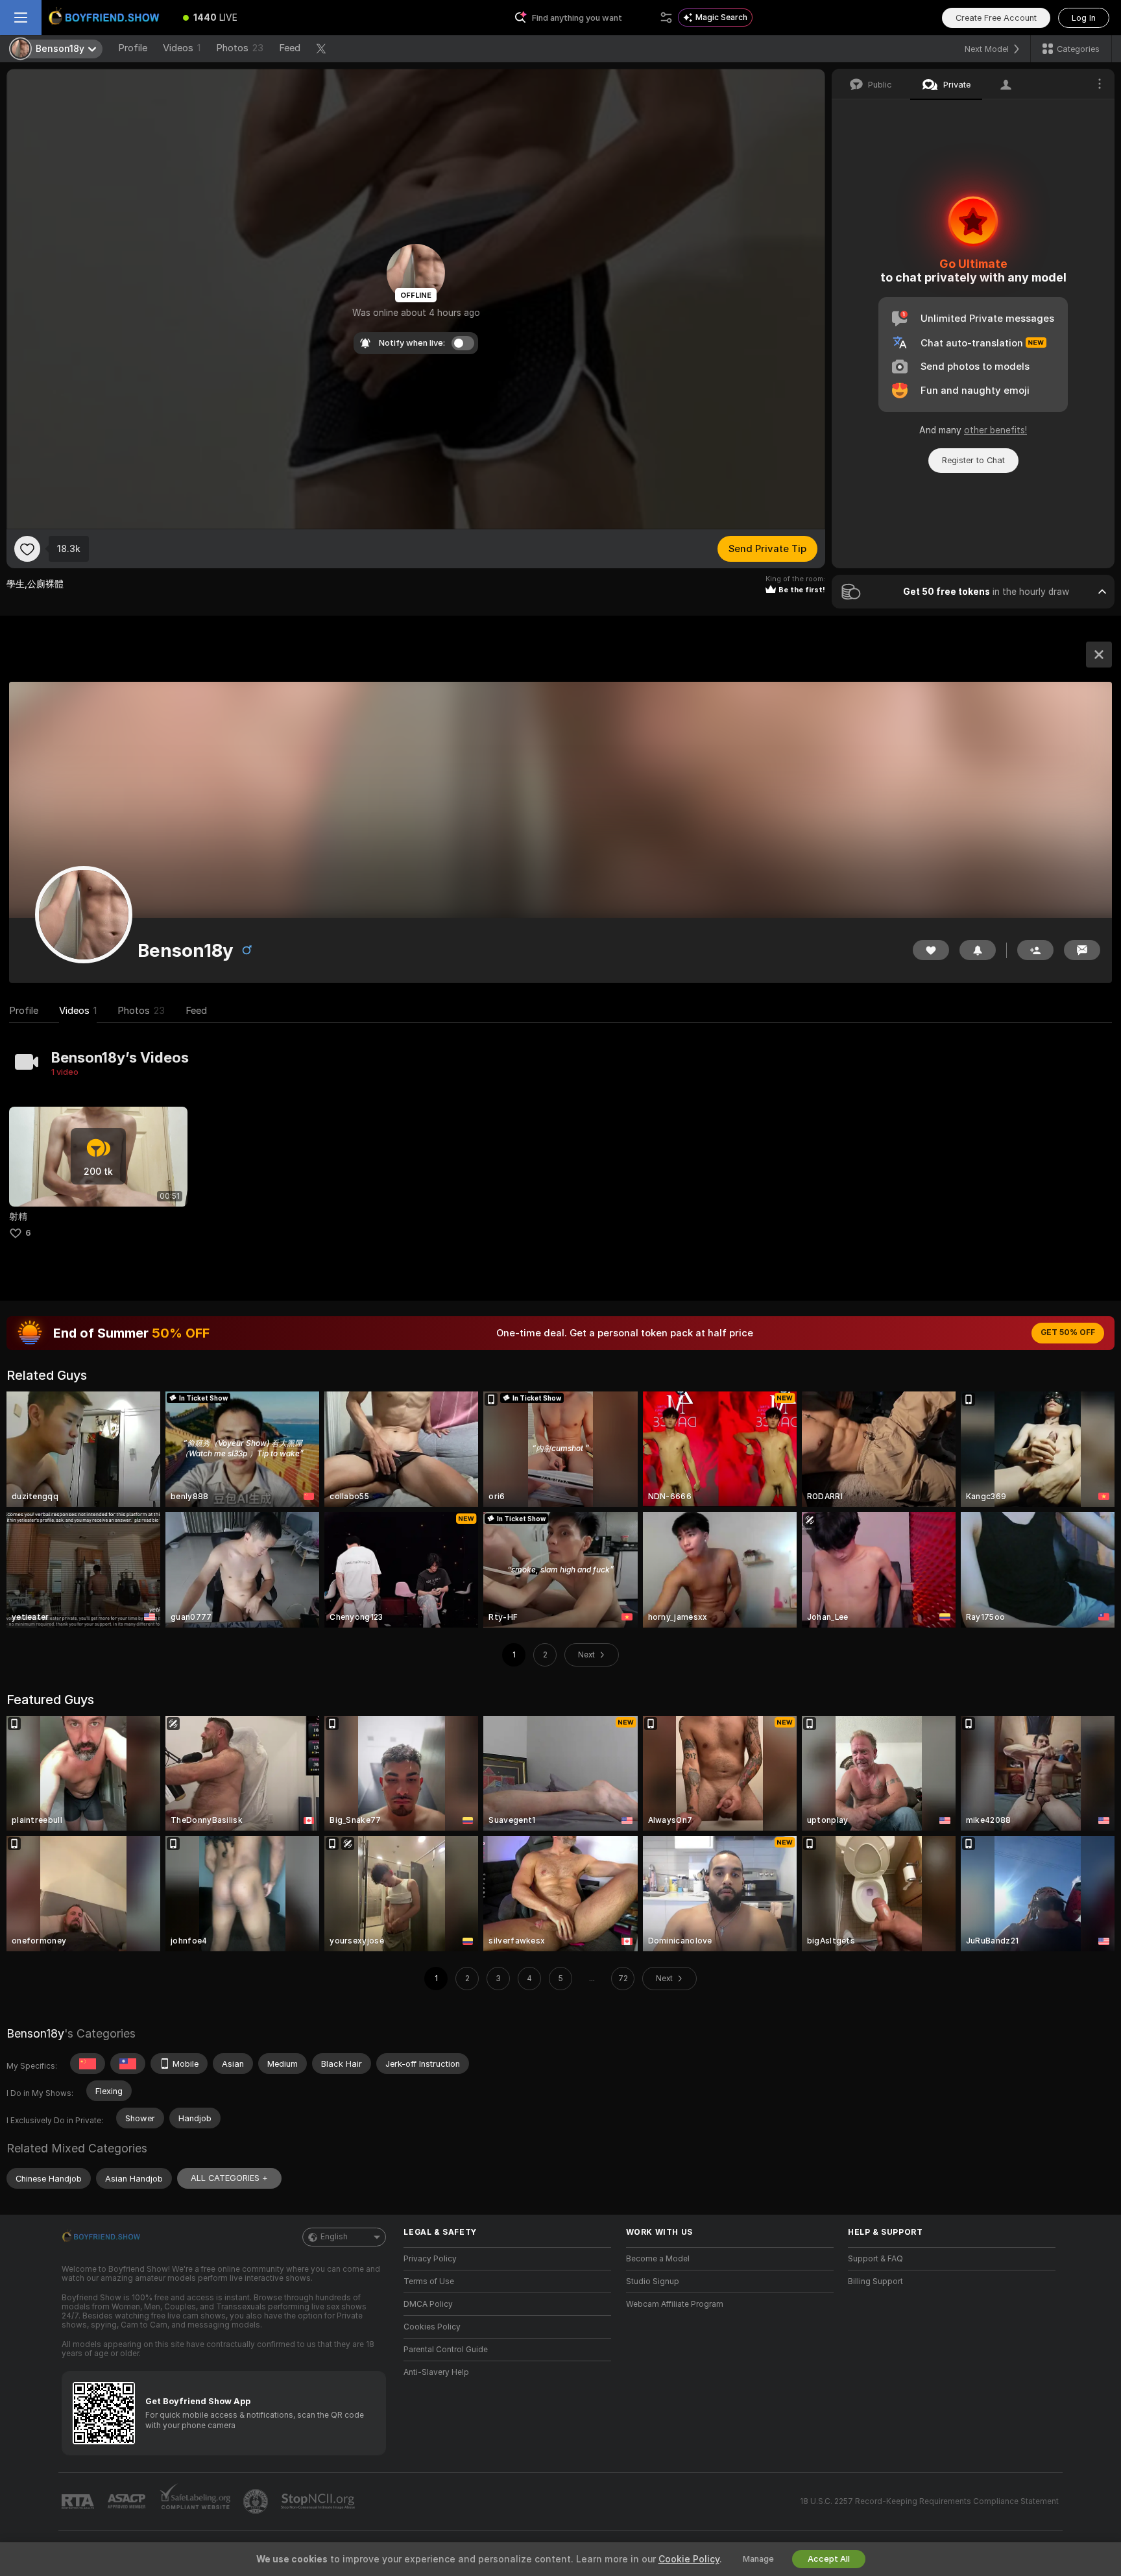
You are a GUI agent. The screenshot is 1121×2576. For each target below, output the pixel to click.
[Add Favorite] (27, 549)
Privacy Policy (430, 2259)
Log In (1084, 18)
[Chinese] (88, 2064)
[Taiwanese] (128, 2064)
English (334, 2237)
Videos (182, 48)
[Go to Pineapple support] (257, 2501)
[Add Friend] (1035, 950)
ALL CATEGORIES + (229, 2178)
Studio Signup (653, 2281)
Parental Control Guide (446, 2350)
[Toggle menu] (21, 18)
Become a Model (658, 2259)
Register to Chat (973, 460)
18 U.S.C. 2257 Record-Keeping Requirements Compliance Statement (929, 2501)
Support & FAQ (875, 2259)
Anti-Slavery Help (436, 2372)
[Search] (666, 18)
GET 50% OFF (1068, 1332)
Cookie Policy (689, 2559)
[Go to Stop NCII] (319, 2501)
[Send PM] (1082, 950)
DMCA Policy (428, 2304)
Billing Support (875, 2281)
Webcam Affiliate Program (675, 2304)
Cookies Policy (432, 2327)
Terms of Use (429, 2281)
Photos (240, 48)
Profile (133, 48)
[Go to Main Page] (106, 18)
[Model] (1099, 655)
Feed (290, 48)
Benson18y (35, 2033)
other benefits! (995, 430)
